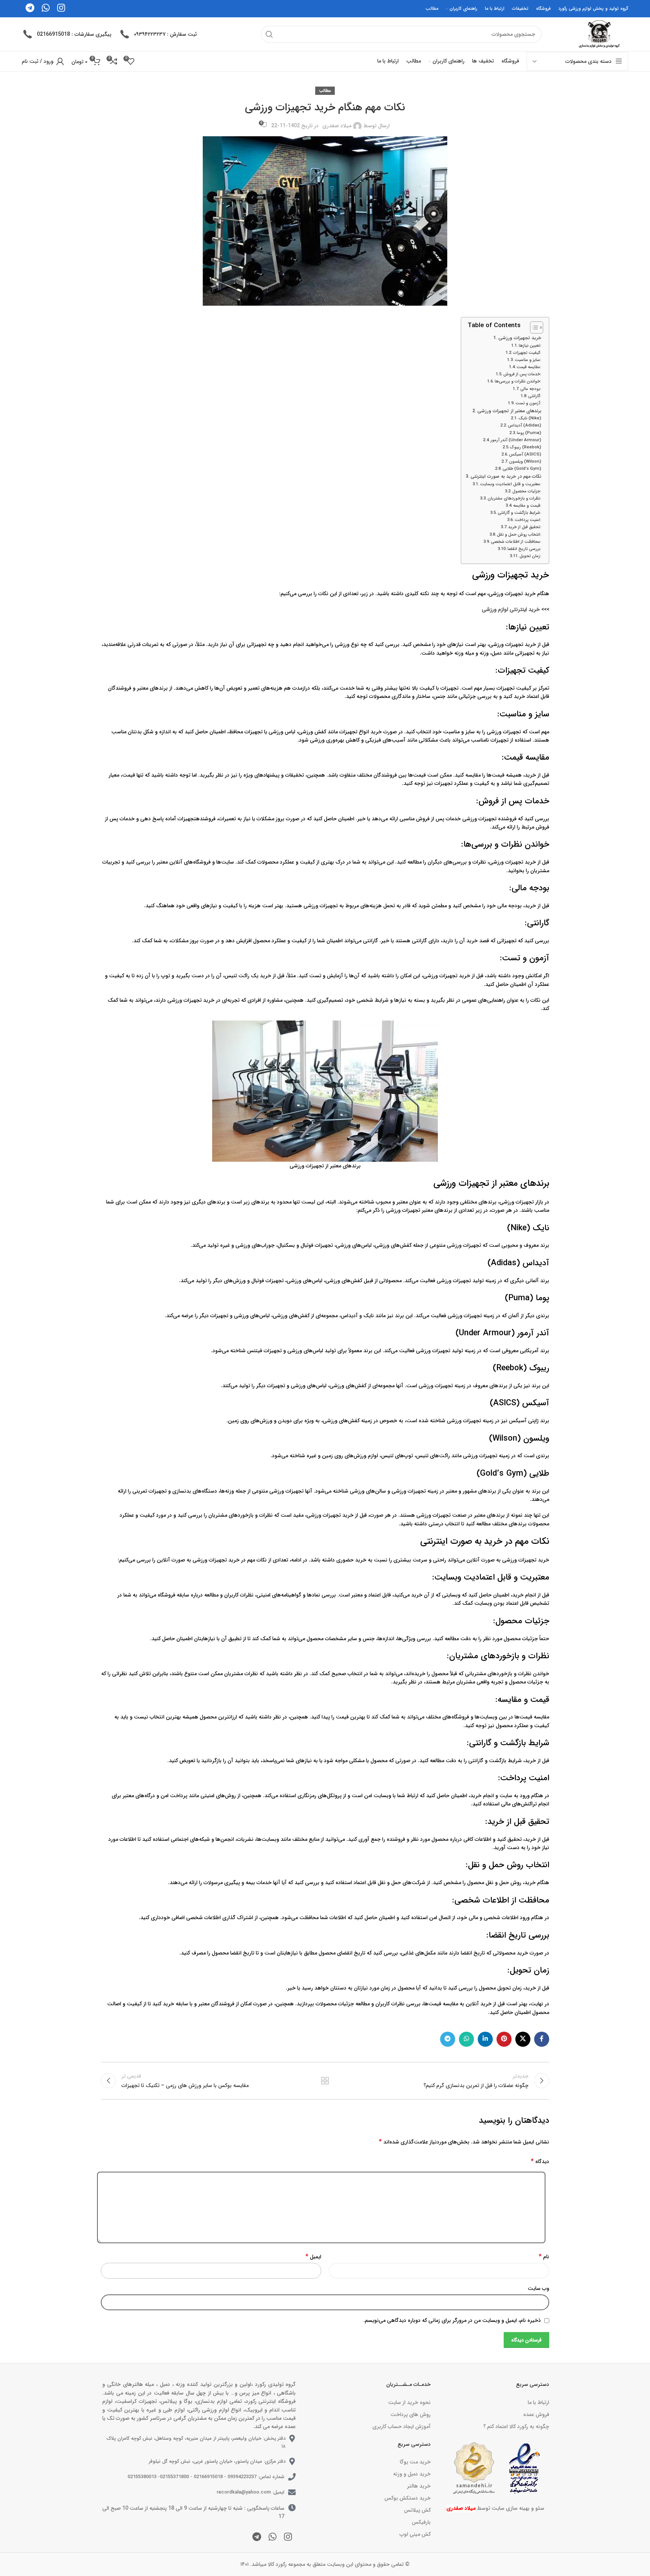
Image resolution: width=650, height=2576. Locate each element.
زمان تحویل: (530, 556)
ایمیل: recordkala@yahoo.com (251, 2492)
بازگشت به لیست (325, 2081)
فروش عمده (536, 2415)
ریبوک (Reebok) (526, 447)
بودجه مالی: (531, 389)
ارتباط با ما (538, 2402)
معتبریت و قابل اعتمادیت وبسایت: (511, 484)
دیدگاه (540, 2162)
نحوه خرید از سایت (409, 2402)
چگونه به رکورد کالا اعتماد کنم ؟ (516, 2427)
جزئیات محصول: (527, 491)
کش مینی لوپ (415, 2534)
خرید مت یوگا (415, 2462)
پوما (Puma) (529, 433)
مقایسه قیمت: (529, 367)
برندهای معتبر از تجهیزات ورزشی (509, 411)
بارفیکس (421, 2522)
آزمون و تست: (528, 403)
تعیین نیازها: (530, 346)
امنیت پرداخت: (528, 520)
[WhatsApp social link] (466, 2039)
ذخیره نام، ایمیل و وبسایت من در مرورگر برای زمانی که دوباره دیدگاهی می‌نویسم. (452, 2320)
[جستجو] (269, 34)
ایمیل (313, 2257)
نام (544, 2257)
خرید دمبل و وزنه (412, 2474)
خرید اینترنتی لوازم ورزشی (511, 609)
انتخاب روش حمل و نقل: (519, 535)
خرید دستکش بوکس (407, 2498)
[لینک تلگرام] (448, 2039)
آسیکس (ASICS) (525, 454)
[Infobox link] (158, 34)
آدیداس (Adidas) (525, 425)
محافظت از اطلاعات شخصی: (516, 542)
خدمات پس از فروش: (522, 374)
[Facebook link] (542, 2039)
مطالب (325, 91)
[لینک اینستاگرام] (288, 2538)
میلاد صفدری (337, 126)
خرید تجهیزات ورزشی (520, 338)
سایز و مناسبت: (528, 360)
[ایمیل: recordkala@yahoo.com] (292, 2492)
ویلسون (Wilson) (525, 462)
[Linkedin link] (485, 2039)
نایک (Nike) (530, 418)
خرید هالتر (419, 2486)
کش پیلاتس (417, 2510)
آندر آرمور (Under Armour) (516, 440)
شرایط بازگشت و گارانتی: (519, 513)
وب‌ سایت (538, 2288)
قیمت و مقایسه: (527, 506)
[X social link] (523, 2039)
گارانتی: (535, 396)
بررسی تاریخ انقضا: (524, 549)
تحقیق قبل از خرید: (525, 527)
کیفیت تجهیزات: (527, 353)
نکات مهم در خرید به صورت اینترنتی (506, 477)
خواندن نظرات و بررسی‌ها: (518, 381)
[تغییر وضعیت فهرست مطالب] (533, 328)
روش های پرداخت (410, 2415)
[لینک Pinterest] (504, 2039)
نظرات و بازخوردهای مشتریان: (514, 498)
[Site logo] (598, 34)
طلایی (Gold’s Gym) (522, 469)
